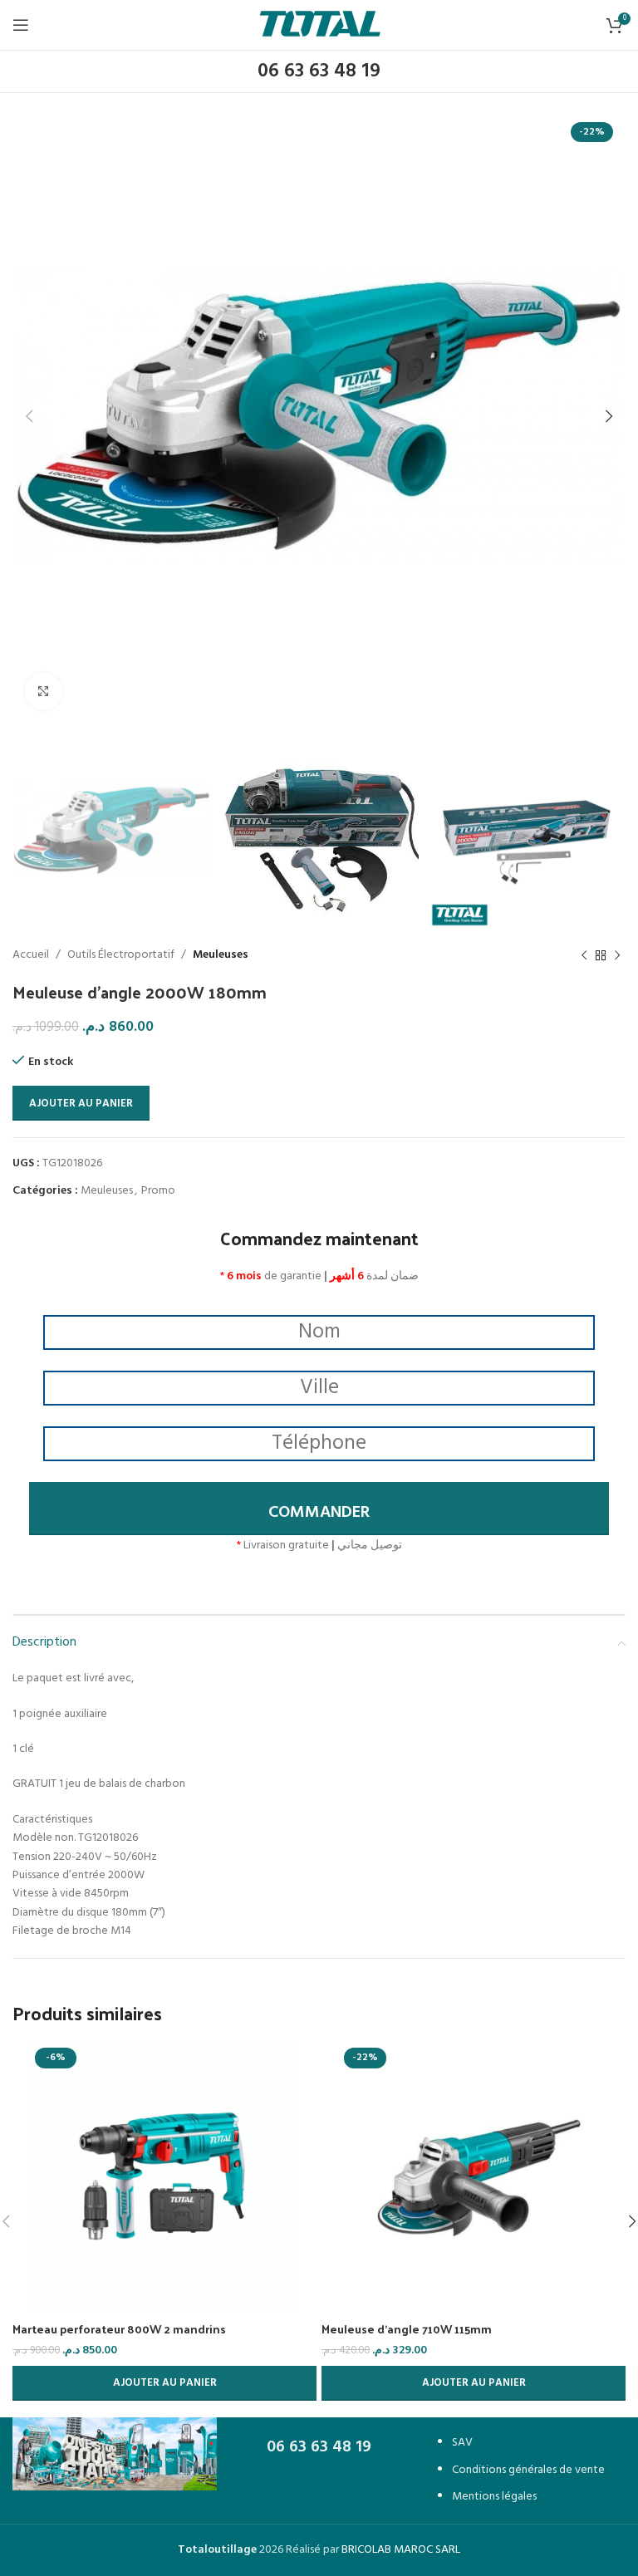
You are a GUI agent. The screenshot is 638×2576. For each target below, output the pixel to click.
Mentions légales (494, 2497)
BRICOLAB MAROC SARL (401, 2550)
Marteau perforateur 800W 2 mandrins (119, 2329)
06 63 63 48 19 (319, 71)
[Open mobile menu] (21, 25)
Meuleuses (221, 955)
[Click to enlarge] (44, 692)
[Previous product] (584, 956)
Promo (158, 1191)
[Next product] (617, 956)
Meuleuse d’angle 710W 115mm (407, 2329)
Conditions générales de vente (528, 2470)
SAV (462, 2443)
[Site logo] (320, 25)
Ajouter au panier (81, 1104)
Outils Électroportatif (121, 955)
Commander (319, 1513)
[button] (164, 2383)
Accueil (31, 955)
